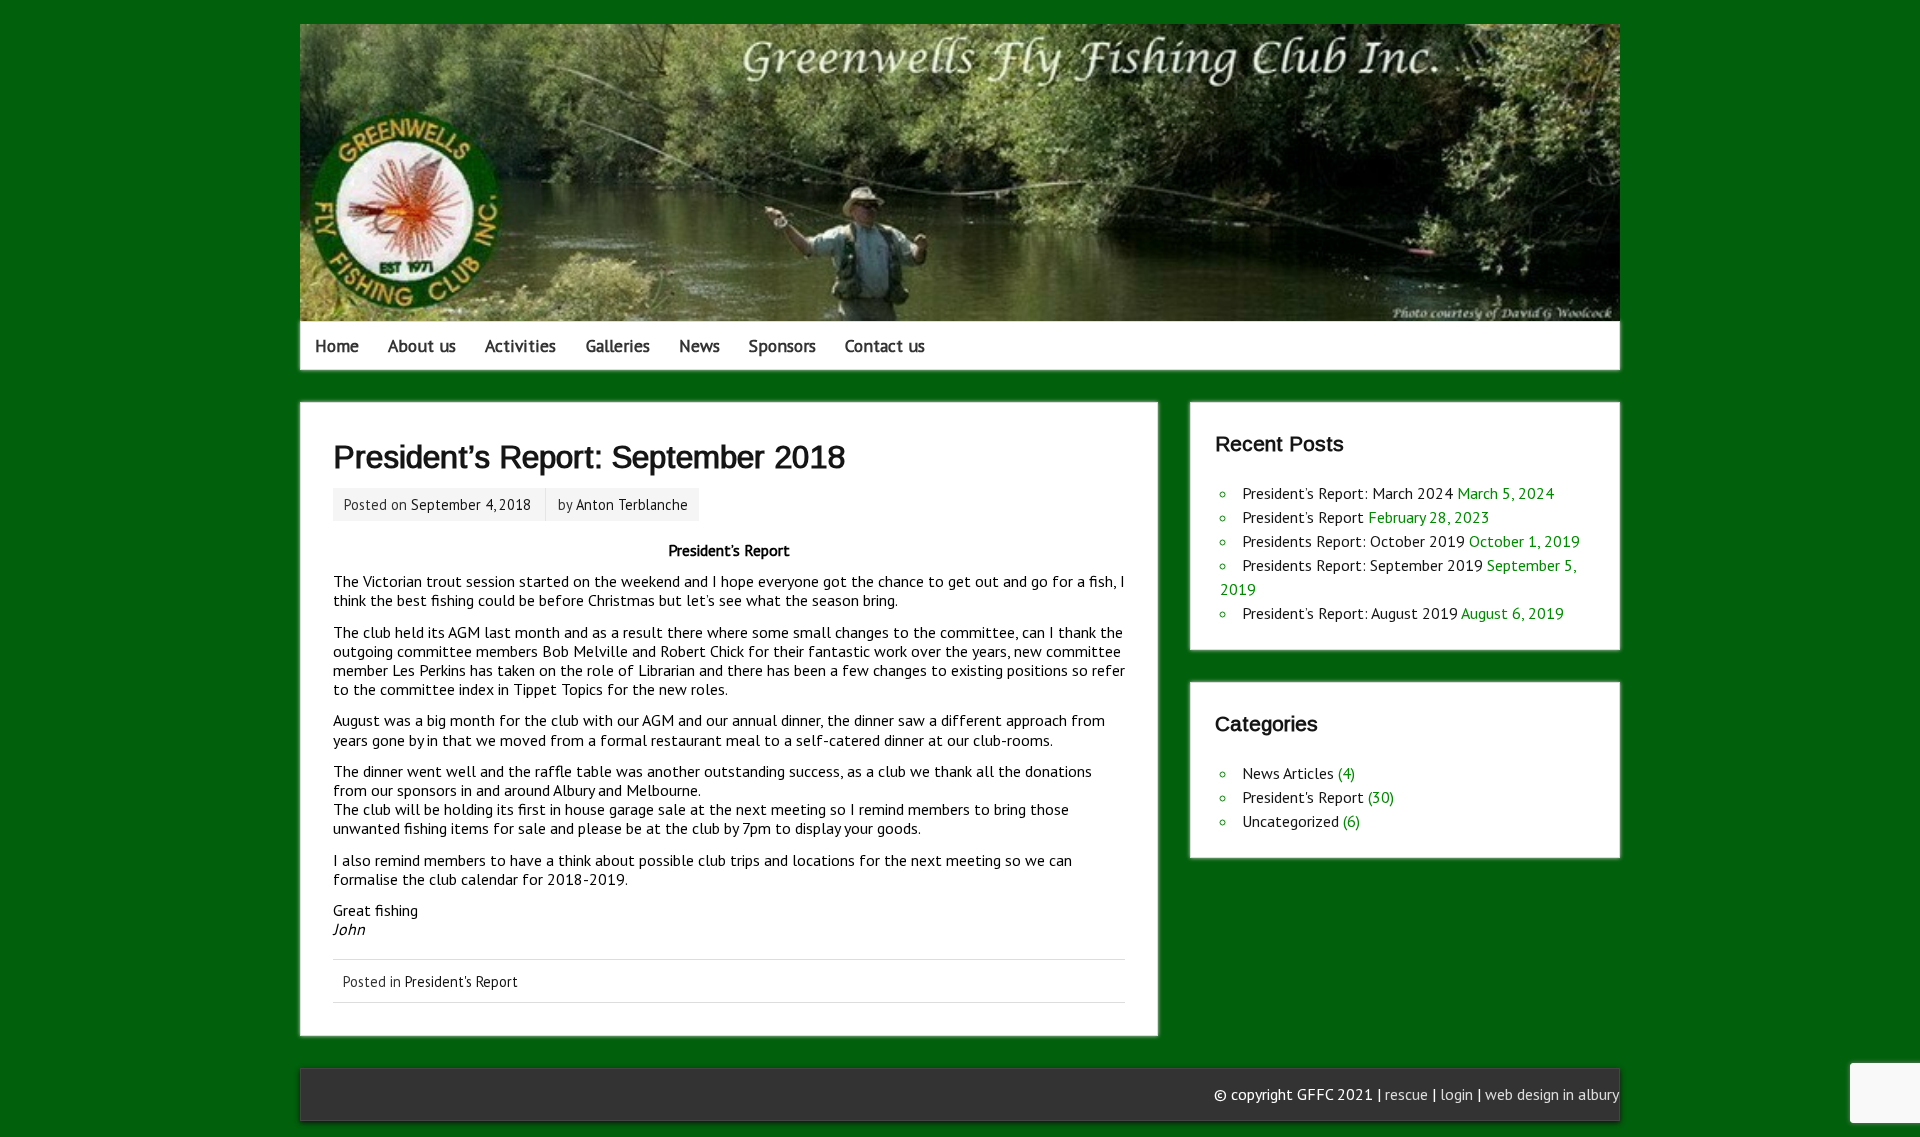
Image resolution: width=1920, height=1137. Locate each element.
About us (422, 345)
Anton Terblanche (632, 504)
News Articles (1288, 773)
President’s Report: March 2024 (1347, 493)
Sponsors (782, 345)
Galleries (618, 345)
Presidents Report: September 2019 (1362, 565)
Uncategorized (1290, 821)
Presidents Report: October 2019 (1353, 541)
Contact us (885, 345)
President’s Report (1303, 517)
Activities (520, 345)
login (1458, 1094)
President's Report (461, 981)
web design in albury (1552, 1094)
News (699, 345)
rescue (1406, 1094)
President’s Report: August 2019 (1350, 613)
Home (337, 345)
